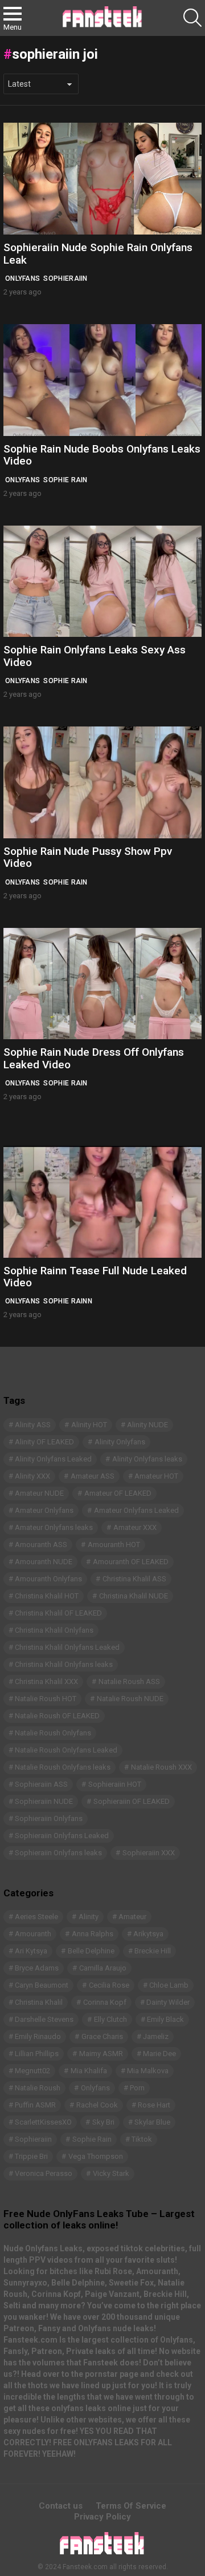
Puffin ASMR (35, 2105)
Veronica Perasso (44, 2173)
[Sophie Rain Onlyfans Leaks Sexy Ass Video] (102, 582)
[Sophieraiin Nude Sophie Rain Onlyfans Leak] (102, 179)
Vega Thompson (96, 2156)
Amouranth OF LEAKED (131, 1562)
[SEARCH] (192, 18)
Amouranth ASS (41, 1545)
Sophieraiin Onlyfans (49, 1818)
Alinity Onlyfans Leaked (53, 1459)
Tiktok (142, 2139)
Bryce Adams (37, 1968)
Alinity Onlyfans (120, 1442)
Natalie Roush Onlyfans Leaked (66, 1750)
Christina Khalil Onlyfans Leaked (67, 1647)
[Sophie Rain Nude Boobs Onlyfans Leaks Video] (102, 380)
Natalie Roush (38, 2088)
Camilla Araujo (103, 1968)
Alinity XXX (32, 1476)
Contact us (61, 2506)
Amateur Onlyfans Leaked (136, 1510)
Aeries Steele (36, 1917)
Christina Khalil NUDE (134, 1596)
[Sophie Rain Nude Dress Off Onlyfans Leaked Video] (102, 984)
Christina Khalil (39, 2002)
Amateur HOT (156, 1476)
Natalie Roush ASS (129, 1681)
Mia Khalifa (89, 2071)
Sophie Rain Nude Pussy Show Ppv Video (88, 857)
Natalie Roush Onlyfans (53, 1733)
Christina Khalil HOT (47, 1596)
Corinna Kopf (105, 2002)
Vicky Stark (111, 2173)
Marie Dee (159, 2054)
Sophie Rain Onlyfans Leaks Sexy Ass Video (95, 656)
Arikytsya (148, 1934)
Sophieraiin (65, 278)
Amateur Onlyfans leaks (54, 1527)
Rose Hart (154, 2105)
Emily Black (165, 2019)
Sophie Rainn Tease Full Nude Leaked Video (95, 1277)
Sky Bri (103, 2122)
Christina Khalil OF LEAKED (58, 1613)
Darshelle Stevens (44, 2019)
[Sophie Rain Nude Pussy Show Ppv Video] (102, 782)
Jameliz (156, 2036)
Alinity (89, 1917)
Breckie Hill (153, 1951)
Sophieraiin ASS (41, 1784)
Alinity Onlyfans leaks (147, 1459)
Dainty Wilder (168, 2002)
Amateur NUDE (39, 1493)
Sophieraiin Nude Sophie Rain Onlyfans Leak (98, 253)
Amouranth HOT (114, 1545)
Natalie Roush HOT (46, 1699)
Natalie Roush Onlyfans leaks (63, 1767)
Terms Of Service (131, 2506)
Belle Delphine (91, 1951)
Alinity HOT (89, 1425)
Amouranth (33, 1934)
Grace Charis (102, 2036)
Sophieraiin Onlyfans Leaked (62, 1836)
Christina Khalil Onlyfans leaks (64, 1664)
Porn (137, 2088)
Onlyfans (22, 278)
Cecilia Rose (109, 1985)
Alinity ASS (33, 1425)
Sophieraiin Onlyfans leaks (58, 1853)
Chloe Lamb (169, 1985)
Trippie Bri (31, 2156)
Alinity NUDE (147, 1425)
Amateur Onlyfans (44, 1510)
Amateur (132, 1917)
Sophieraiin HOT (115, 1784)
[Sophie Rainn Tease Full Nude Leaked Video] (102, 1202)
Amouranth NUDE (44, 1562)
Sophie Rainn (68, 1301)
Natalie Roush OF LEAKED (57, 1716)
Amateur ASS (93, 1476)
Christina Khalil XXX (46, 1681)
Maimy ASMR (101, 2054)
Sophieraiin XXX (149, 1853)
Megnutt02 (32, 2071)
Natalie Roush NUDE (130, 1699)
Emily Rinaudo (38, 2036)
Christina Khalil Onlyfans (54, 1630)
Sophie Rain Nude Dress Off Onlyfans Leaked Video (94, 1058)
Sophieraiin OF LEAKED (132, 1801)
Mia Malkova (148, 2071)
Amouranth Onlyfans (48, 1579)
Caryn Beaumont (42, 1985)
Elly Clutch (110, 2019)
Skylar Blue (152, 2122)
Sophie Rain (65, 480)
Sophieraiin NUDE (44, 1801)
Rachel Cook (97, 2105)
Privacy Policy (102, 2517)
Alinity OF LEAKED (44, 1442)
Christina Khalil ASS (134, 1579)
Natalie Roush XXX (161, 1767)
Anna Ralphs (93, 1934)
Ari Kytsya (31, 1951)
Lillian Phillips (37, 2054)
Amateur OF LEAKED (118, 1493)
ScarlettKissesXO (43, 2122)
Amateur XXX (135, 1527)
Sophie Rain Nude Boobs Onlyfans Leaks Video (102, 455)
